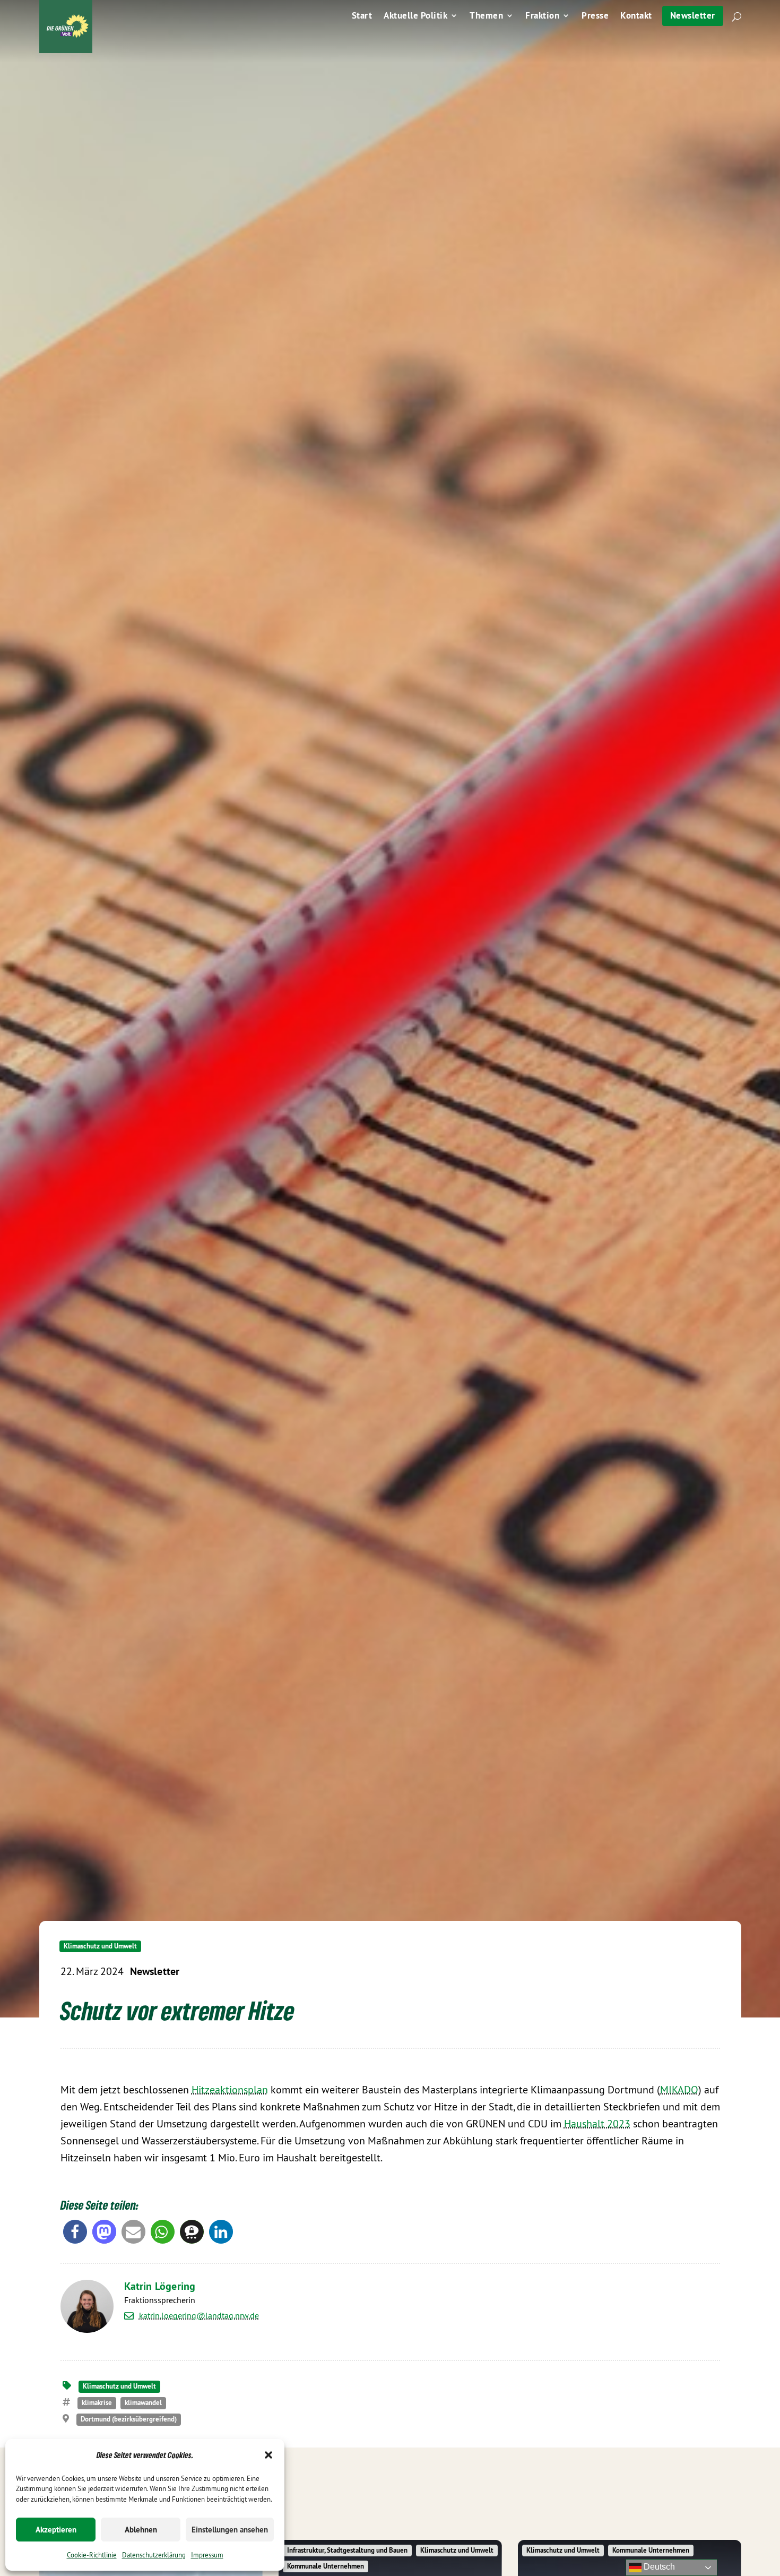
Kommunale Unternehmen (326, 2566)
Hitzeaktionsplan (230, 2089)
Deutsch (658, 2567)
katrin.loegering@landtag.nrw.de (199, 2316)
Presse (595, 16)
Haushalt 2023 (597, 2123)
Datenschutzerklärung (154, 2555)
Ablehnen (141, 2530)
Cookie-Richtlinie (92, 2555)
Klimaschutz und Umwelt (100, 1946)
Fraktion (542, 16)
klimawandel (143, 2403)
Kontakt (636, 16)
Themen (486, 16)
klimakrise (97, 2403)
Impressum (207, 2555)
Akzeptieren (56, 2530)
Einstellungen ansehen (230, 2530)
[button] (268, 2455)
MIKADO (679, 2089)
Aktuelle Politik (415, 16)
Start (362, 16)
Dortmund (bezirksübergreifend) (129, 2419)
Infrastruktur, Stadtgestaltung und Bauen (347, 2550)
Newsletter (693, 15)
